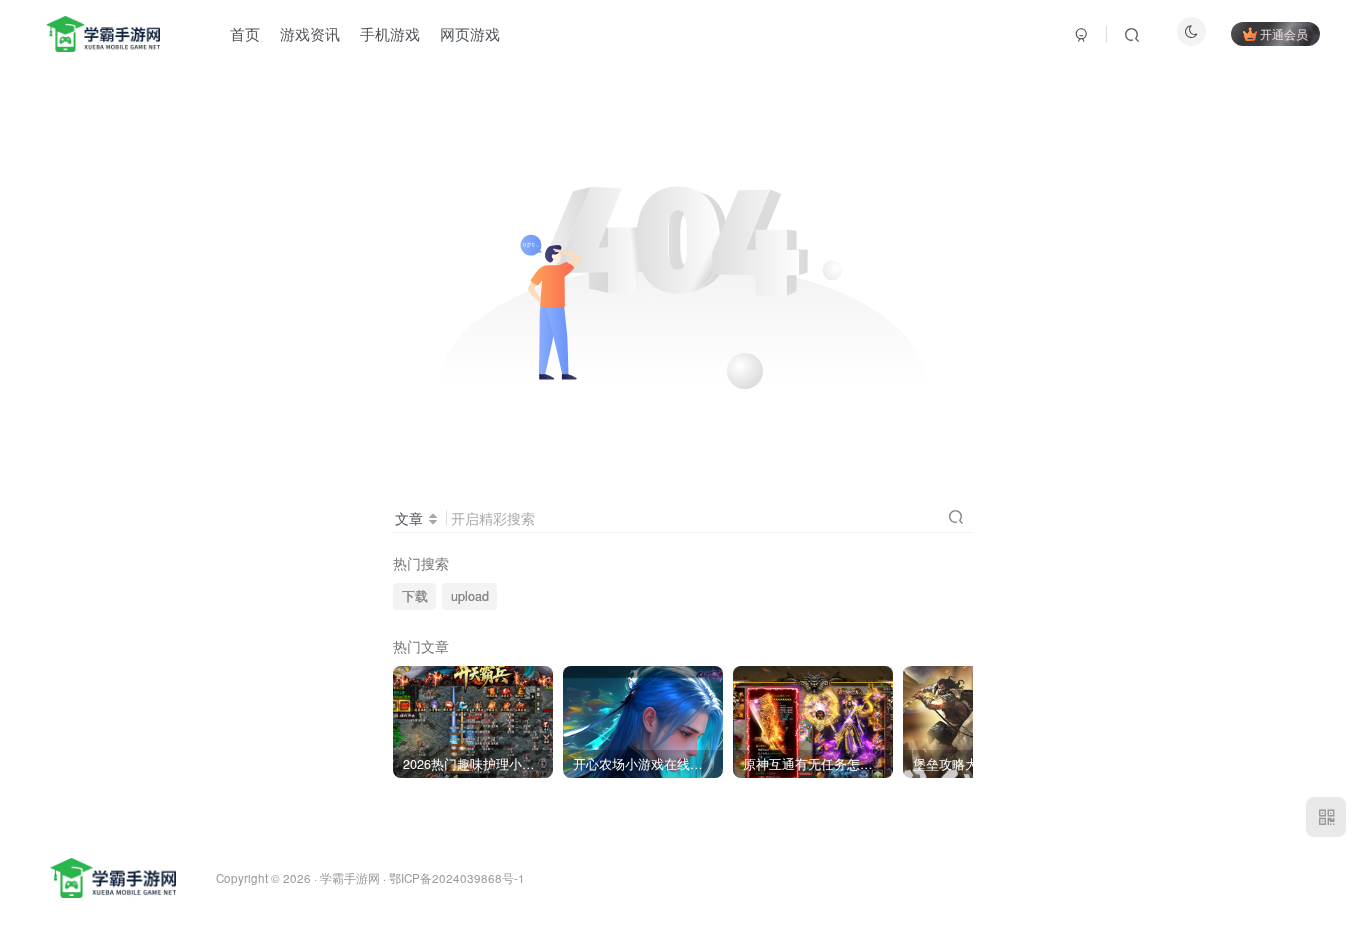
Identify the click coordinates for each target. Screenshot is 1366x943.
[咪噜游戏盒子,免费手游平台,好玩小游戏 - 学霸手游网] (113, 876)
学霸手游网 (350, 878)
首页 (245, 33)
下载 (415, 596)
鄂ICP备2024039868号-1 (457, 878)
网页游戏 (470, 33)
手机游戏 (390, 33)
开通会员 (1284, 33)
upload (470, 596)
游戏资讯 (310, 33)
